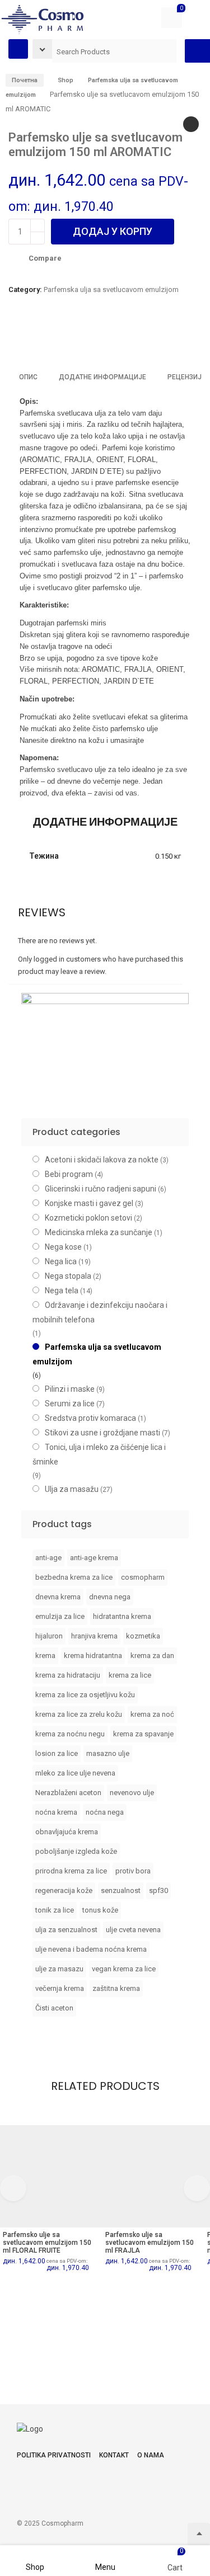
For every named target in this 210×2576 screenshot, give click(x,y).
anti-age (48, 1558)
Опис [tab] (28, 377)
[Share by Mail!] (30, 338)
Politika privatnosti (54, 2455)
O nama (151, 2455)
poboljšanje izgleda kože (76, 1851)
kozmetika (143, 1636)
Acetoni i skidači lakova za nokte (102, 1160)
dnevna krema (58, 1597)
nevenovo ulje (132, 1793)
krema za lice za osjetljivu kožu (85, 1695)
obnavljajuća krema (67, 1832)
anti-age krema (94, 1558)
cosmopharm (143, 1577)
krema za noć (152, 1714)
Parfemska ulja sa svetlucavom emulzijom (111, 289)
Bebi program (69, 1174)
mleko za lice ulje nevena (75, 1773)
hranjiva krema (94, 1636)
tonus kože (100, 1910)
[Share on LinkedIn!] (106, 338)
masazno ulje (108, 1753)
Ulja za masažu (72, 1489)
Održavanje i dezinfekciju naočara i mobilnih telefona (100, 1312)
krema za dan (152, 1656)
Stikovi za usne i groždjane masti (102, 1433)
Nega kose (63, 1247)
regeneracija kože (64, 1890)
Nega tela (62, 1291)
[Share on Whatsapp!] (87, 338)
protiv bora (133, 1871)
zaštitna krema (116, 1988)
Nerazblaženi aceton (68, 1793)
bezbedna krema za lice (74, 1577)
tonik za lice (55, 1910)
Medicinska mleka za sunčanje (99, 1232)
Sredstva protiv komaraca (90, 1418)
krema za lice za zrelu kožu (79, 1714)
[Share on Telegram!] (68, 338)
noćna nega (105, 1812)
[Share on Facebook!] (11, 338)
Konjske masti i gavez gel (89, 1203)
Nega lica (61, 1261)
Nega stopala (68, 1276)
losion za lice (57, 1753)
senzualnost (121, 1890)
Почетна (25, 80)
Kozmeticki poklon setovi (88, 1218)
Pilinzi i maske (70, 1389)
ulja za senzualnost (66, 1930)
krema (45, 1656)
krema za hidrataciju (68, 1675)
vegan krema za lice (124, 1969)
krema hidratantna (93, 1656)
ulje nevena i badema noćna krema (91, 1949)
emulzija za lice (60, 1616)
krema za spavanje (143, 1734)
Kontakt (114, 2455)
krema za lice (130, 1675)
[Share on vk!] (125, 338)
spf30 (158, 1890)
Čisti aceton (54, 2008)
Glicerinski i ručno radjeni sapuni (101, 1189)
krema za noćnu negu (70, 1734)
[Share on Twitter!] (49, 338)
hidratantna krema (122, 1616)
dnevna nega (110, 1597)
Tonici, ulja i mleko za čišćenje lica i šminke (99, 1454)
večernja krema (60, 1988)
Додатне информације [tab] (102, 377)
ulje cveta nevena (133, 1930)
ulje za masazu (59, 1969)
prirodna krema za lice (71, 1871)
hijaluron (49, 1636)
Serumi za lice (70, 1404)
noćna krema (56, 1812)
